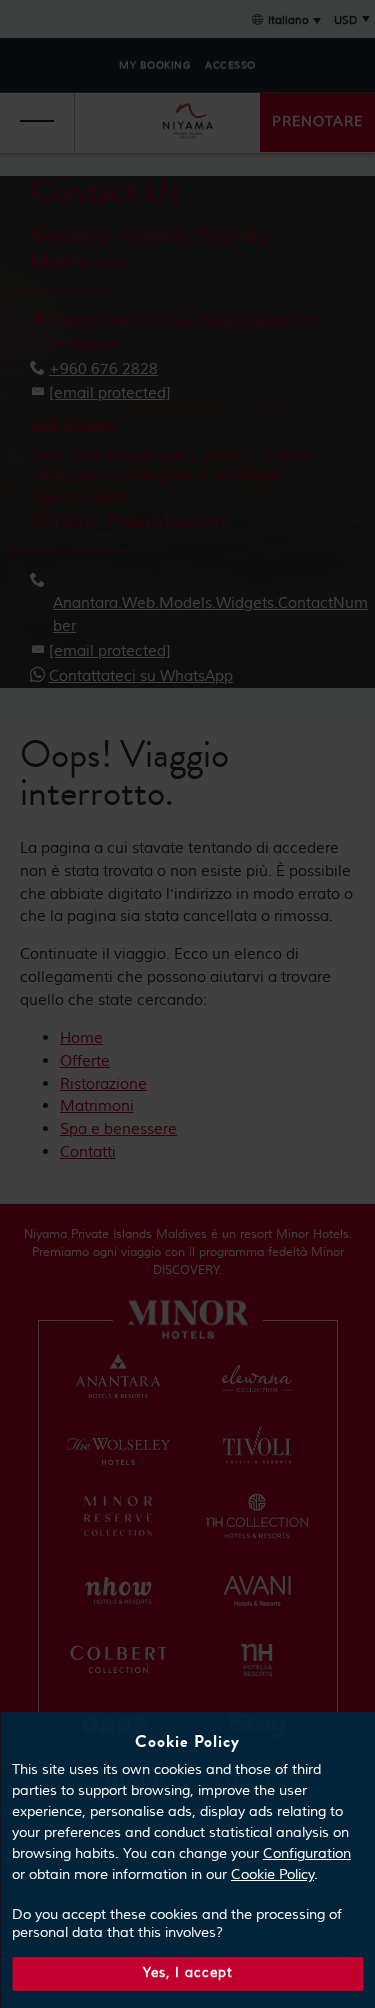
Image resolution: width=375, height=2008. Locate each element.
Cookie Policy (272, 1875)
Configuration (307, 1854)
